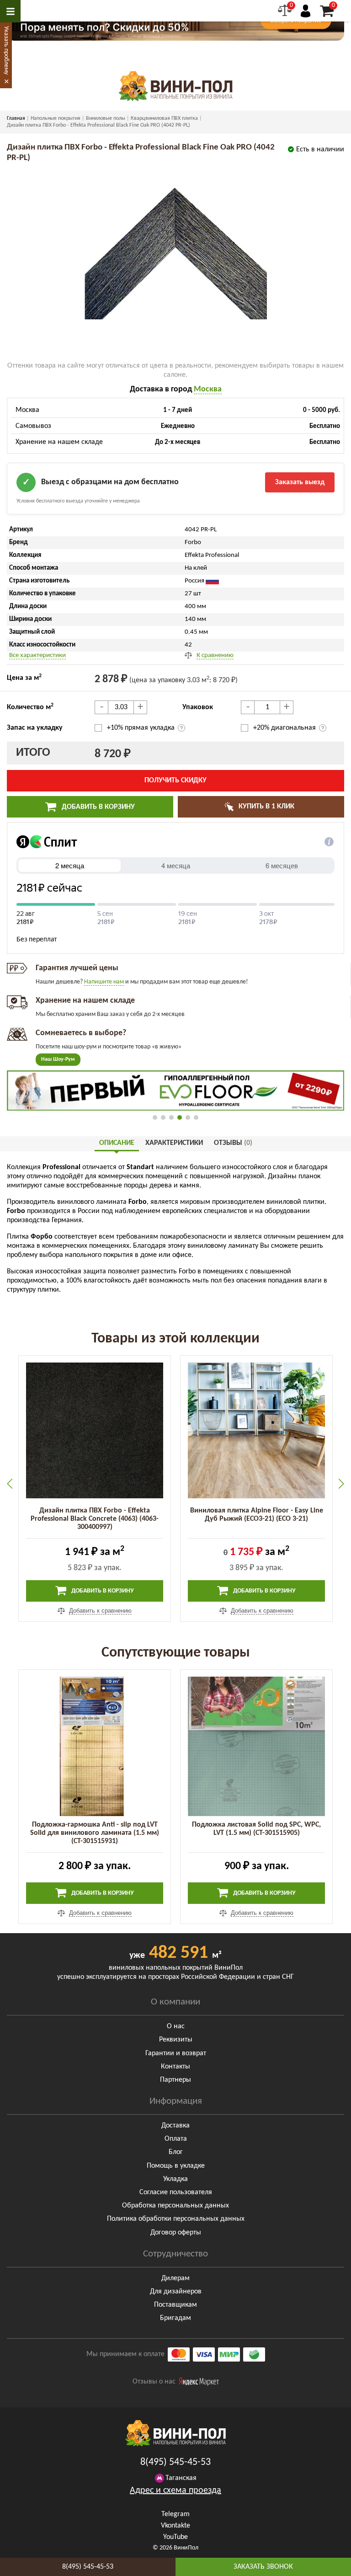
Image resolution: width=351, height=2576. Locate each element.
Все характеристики (37, 655)
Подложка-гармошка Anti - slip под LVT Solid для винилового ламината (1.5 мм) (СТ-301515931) (95, 1833)
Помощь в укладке (176, 2166)
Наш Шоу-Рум (58, 1059)
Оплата (176, 2139)
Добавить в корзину (97, 807)
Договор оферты (176, 2233)
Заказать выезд (300, 482)
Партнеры (175, 2080)
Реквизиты (176, 2040)
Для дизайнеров (176, 2292)
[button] (155, 1117)
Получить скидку (175, 780)
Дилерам (175, 2278)
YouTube (175, 2537)
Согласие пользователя (176, 2192)
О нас (176, 2026)
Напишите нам (104, 982)
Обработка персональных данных (175, 2206)
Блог (176, 2152)
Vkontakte (175, 2526)
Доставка (175, 2126)
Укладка (175, 2179)
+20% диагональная (285, 728)
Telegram (175, 2514)
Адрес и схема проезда (175, 2490)
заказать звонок (263, 2567)
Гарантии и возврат (176, 2053)
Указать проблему (6, 50)
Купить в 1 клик (266, 807)
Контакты (175, 2067)
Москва (208, 389)
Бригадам (175, 2318)
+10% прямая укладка (142, 728)
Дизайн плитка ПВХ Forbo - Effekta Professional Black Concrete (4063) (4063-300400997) (95, 1519)
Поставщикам (175, 2305)
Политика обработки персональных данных (176, 2219)
